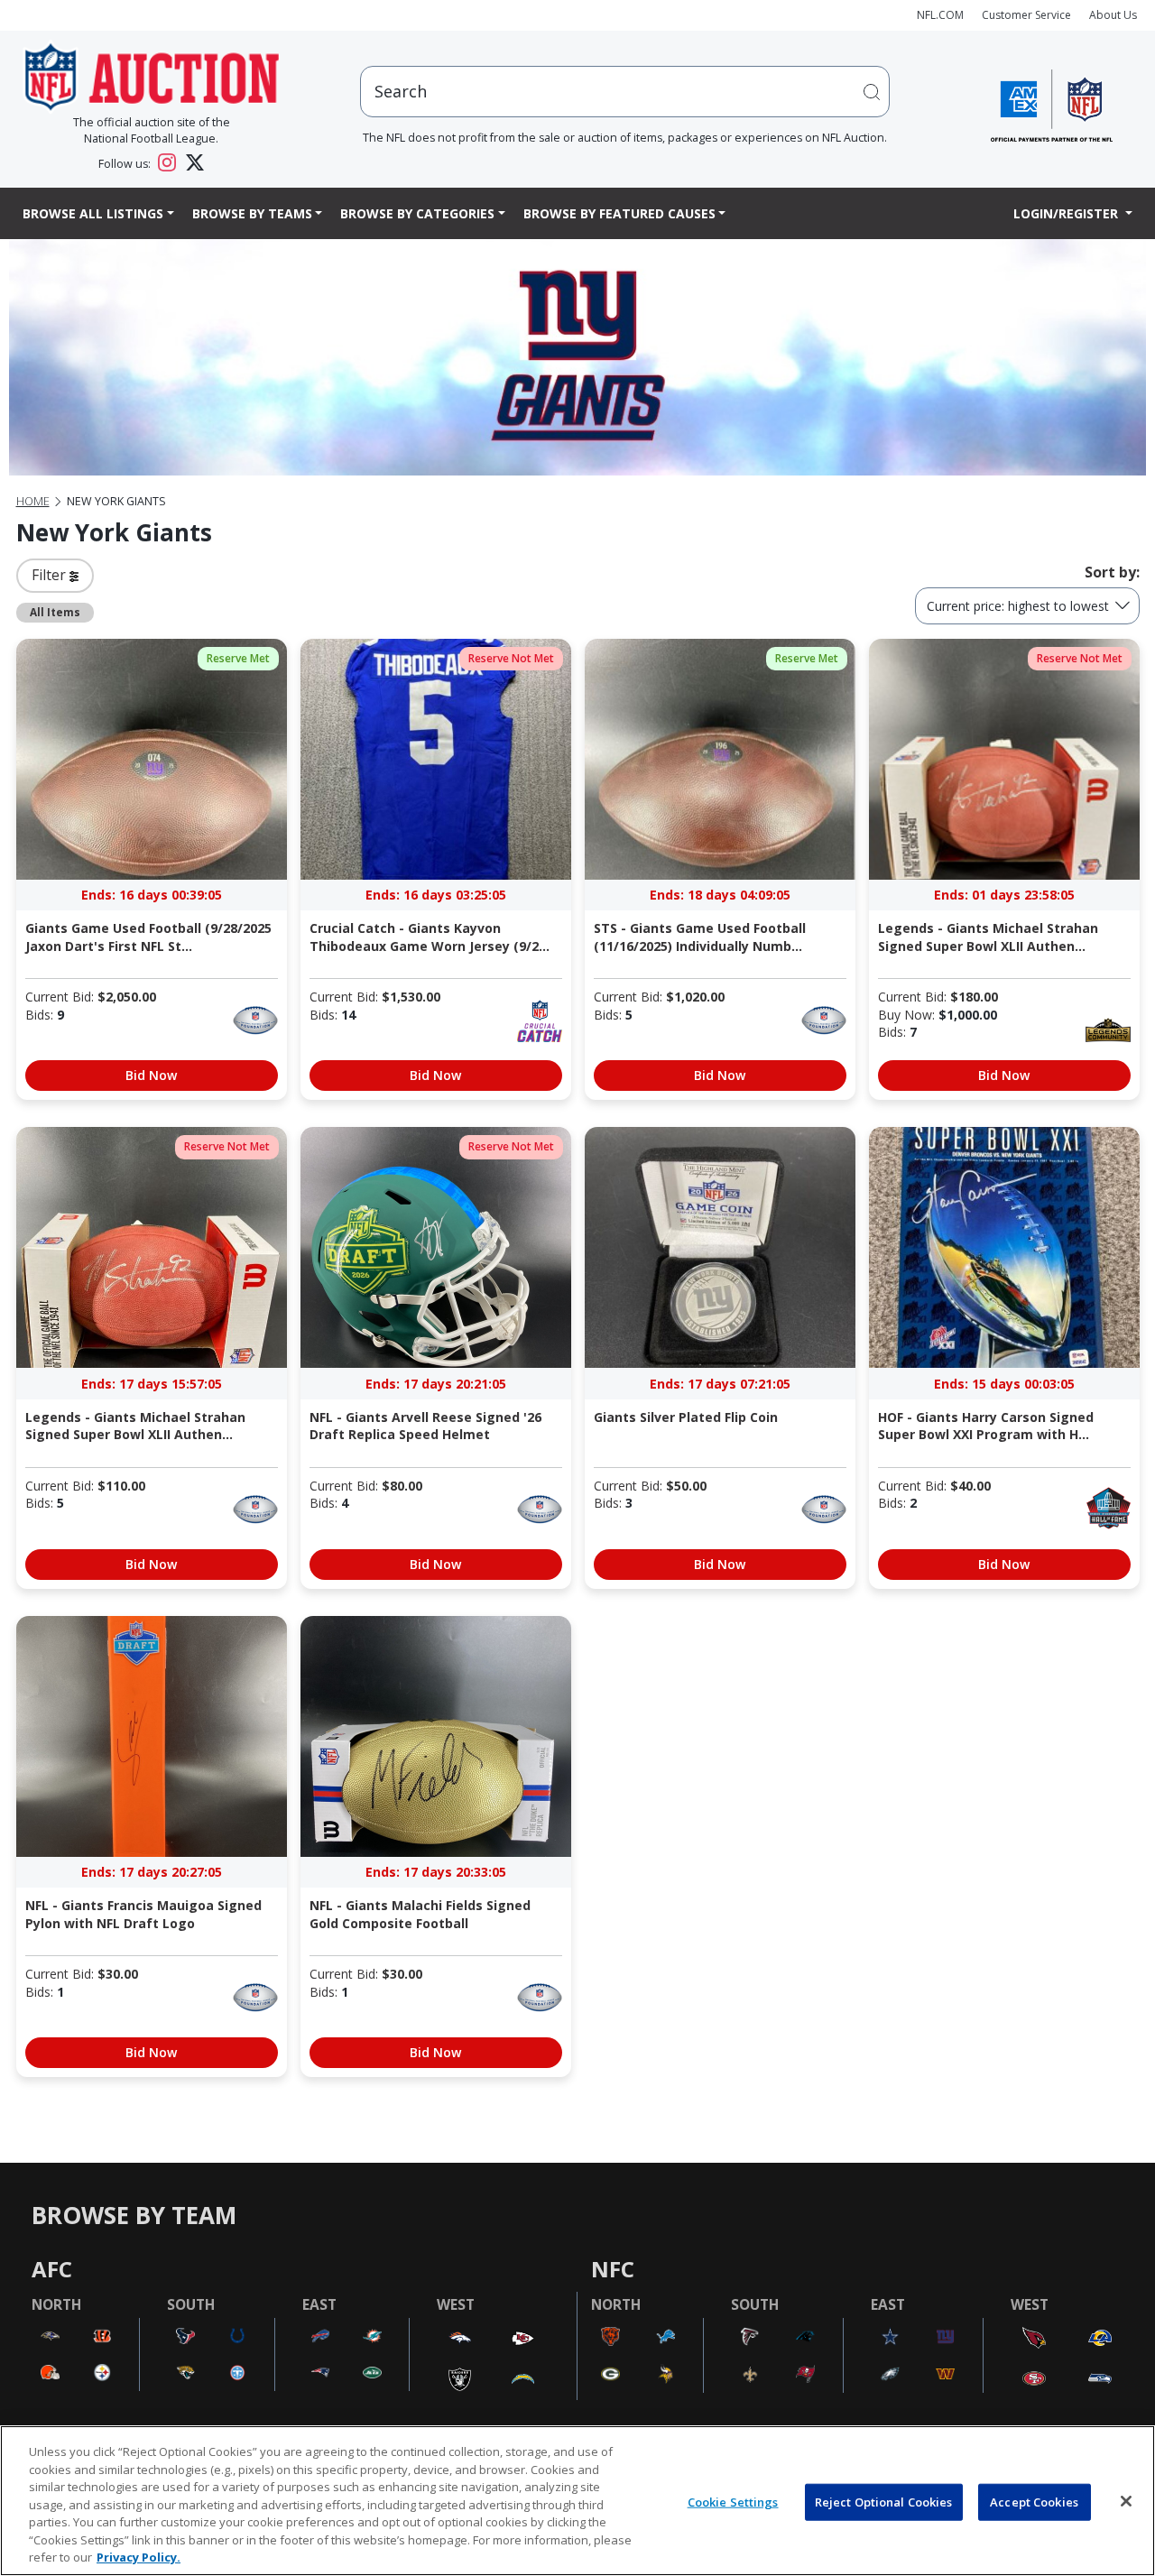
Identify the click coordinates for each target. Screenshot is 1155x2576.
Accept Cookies (1034, 2501)
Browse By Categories (417, 213)
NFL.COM (940, 15)
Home (33, 501)
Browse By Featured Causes (619, 213)
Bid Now (151, 1075)
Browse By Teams (252, 213)
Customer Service (1026, 15)
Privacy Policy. (139, 2557)
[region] (577, 2501)
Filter (51, 575)
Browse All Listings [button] (93, 213)
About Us (1113, 15)
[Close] (1126, 2501)
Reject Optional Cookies (884, 2501)
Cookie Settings (733, 2501)
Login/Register (1067, 213)
